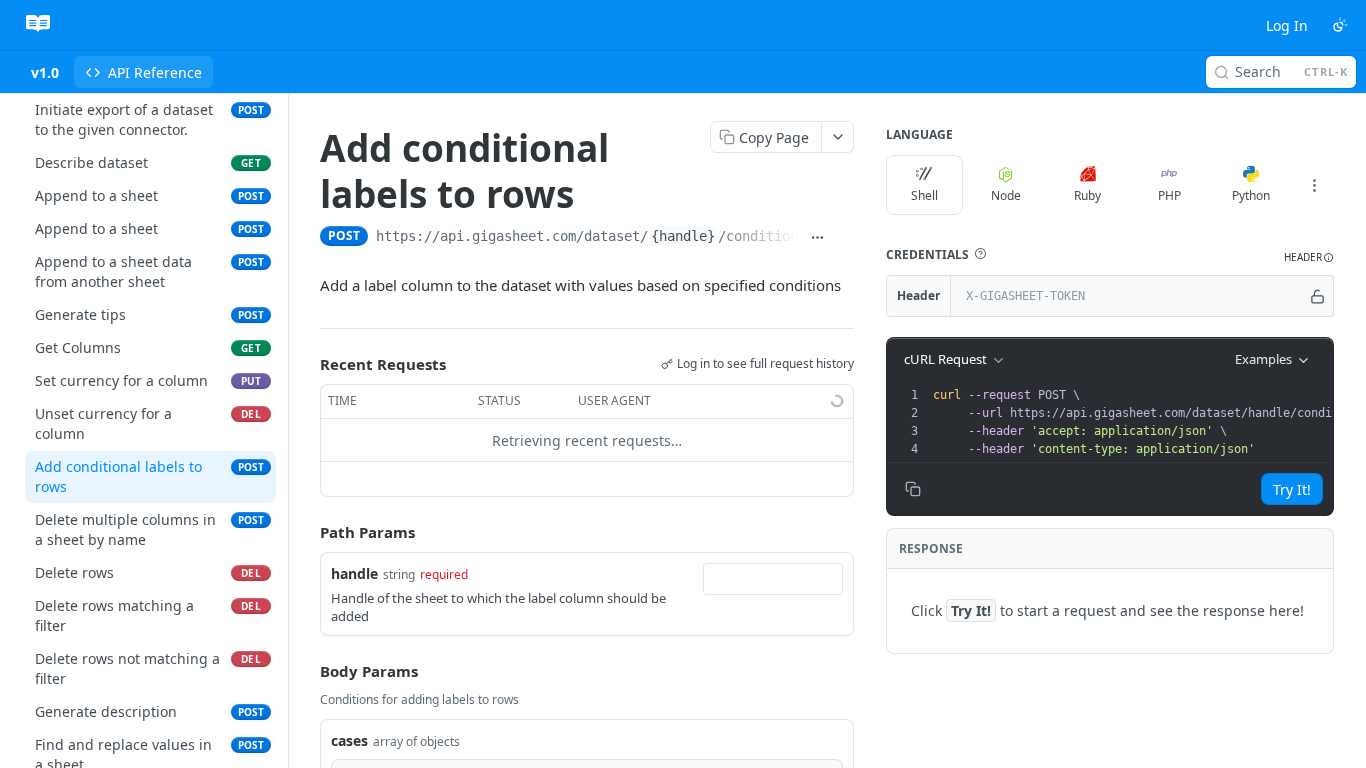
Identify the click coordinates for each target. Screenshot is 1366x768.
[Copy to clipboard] (844, 238)
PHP (1169, 195)
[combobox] (773, 579)
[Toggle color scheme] (1340, 25)
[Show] (1317, 296)
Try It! (1292, 489)
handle (354, 573)
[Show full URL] (817, 238)
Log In (1287, 25)
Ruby (1087, 195)
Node (1006, 195)
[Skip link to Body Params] (306, 671)
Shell (924, 195)
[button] (980, 254)
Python (1251, 195)
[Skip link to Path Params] (306, 533)
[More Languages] (1314, 185)
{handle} (683, 236)
